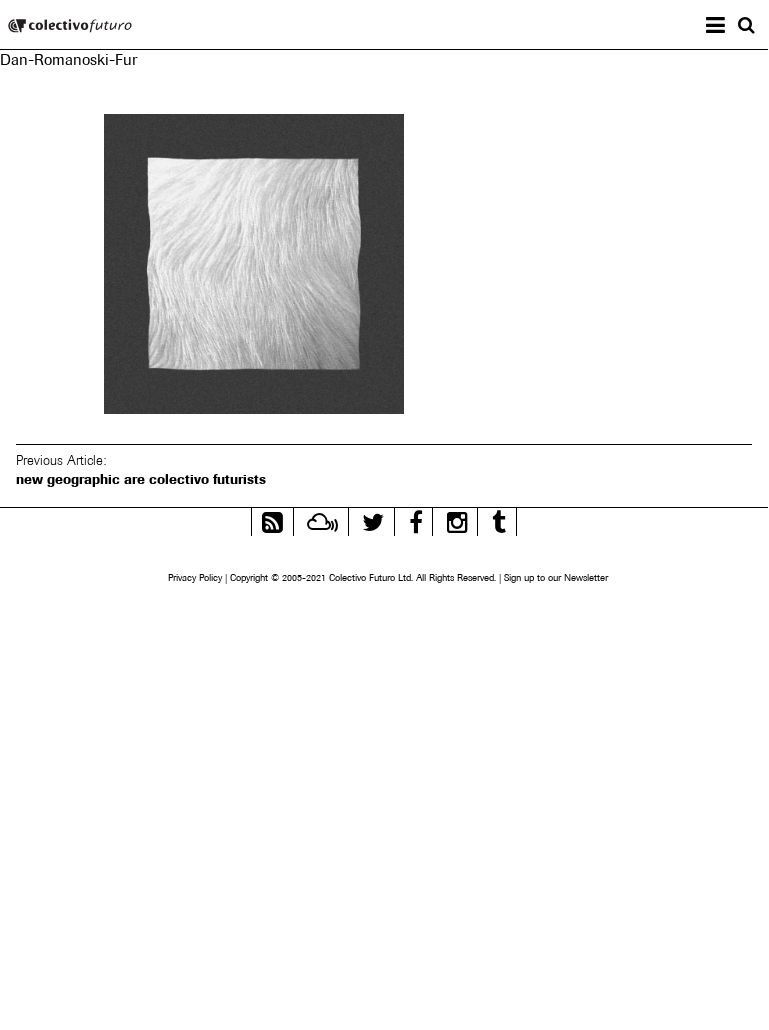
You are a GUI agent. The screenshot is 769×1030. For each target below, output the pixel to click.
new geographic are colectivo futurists (141, 479)
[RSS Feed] (272, 519)
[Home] (70, 27)
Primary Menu (731, 27)
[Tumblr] (499, 519)
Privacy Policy (195, 577)
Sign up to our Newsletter (556, 577)
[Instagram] (457, 519)
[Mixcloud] (322, 519)
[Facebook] (416, 519)
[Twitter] (373, 519)
